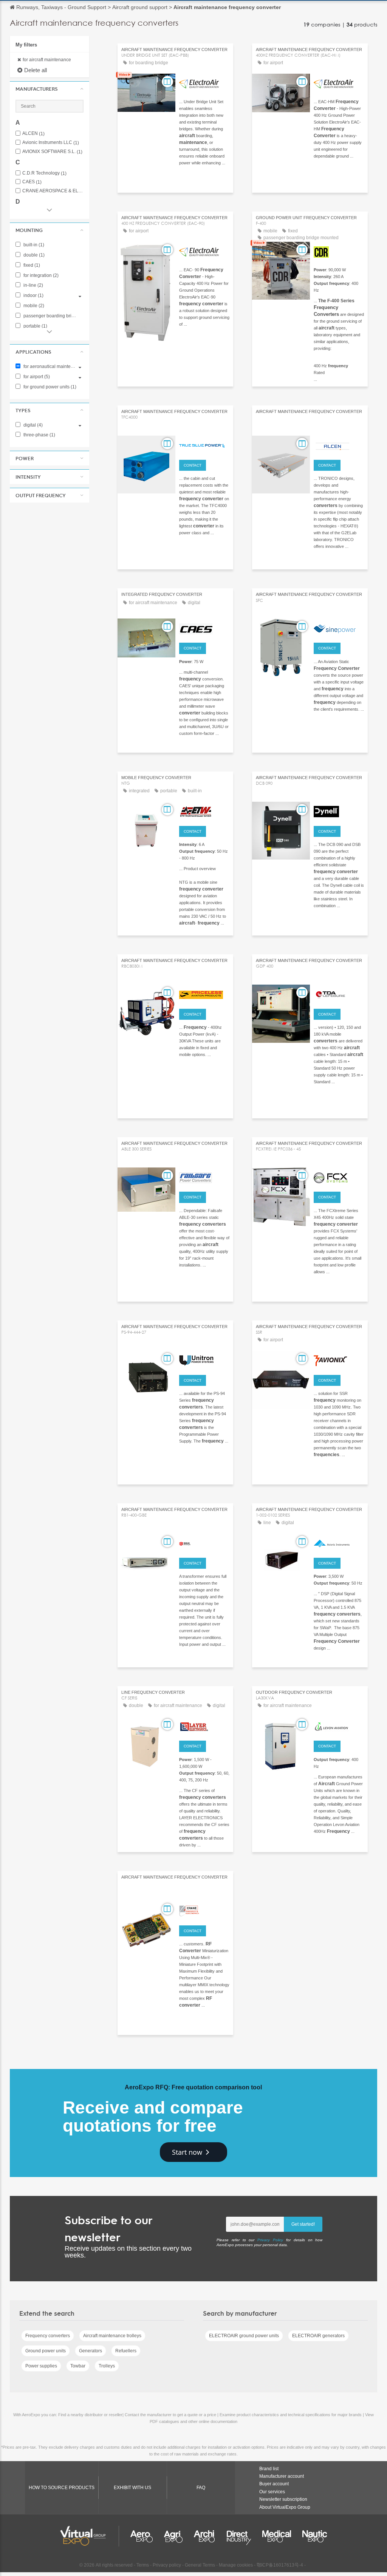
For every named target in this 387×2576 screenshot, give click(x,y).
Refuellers (126, 2351)
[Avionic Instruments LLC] (339, 1543)
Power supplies (41, 2366)
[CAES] (204, 628)
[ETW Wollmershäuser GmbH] (204, 811)
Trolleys (107, 2366)
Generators (91, 2351)
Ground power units (46, 2351)
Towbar (78, 2366)
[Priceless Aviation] (204, 994)
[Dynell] (339, 811)
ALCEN (33, 134)
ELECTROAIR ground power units (244, 2336)
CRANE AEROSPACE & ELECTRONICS (53, 191)
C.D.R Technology (44, 173)
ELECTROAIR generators (318, 2336)
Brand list (269, 2469)
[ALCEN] (339, 445)
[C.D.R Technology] (339, 251)
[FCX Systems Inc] (339, 1177)
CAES (32, 182)
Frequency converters (48, 2336)
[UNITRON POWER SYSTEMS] (204, 1360)
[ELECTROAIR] (204, 83)
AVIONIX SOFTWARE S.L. (52, 152)
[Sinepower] (339, 628)
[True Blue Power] (204, 445)
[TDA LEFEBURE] (339, 994)
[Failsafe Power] (204, 1177)
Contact (193, 465)
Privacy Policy (270, 2240)
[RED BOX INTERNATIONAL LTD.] (204, 1543)
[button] (50, 89)
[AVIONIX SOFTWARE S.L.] (339, 1360)
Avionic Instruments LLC (51, 143)
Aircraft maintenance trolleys (112, 2336)
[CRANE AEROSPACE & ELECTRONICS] (204, 1910)
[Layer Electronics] (204, 1726)
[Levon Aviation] (339, 1726)
